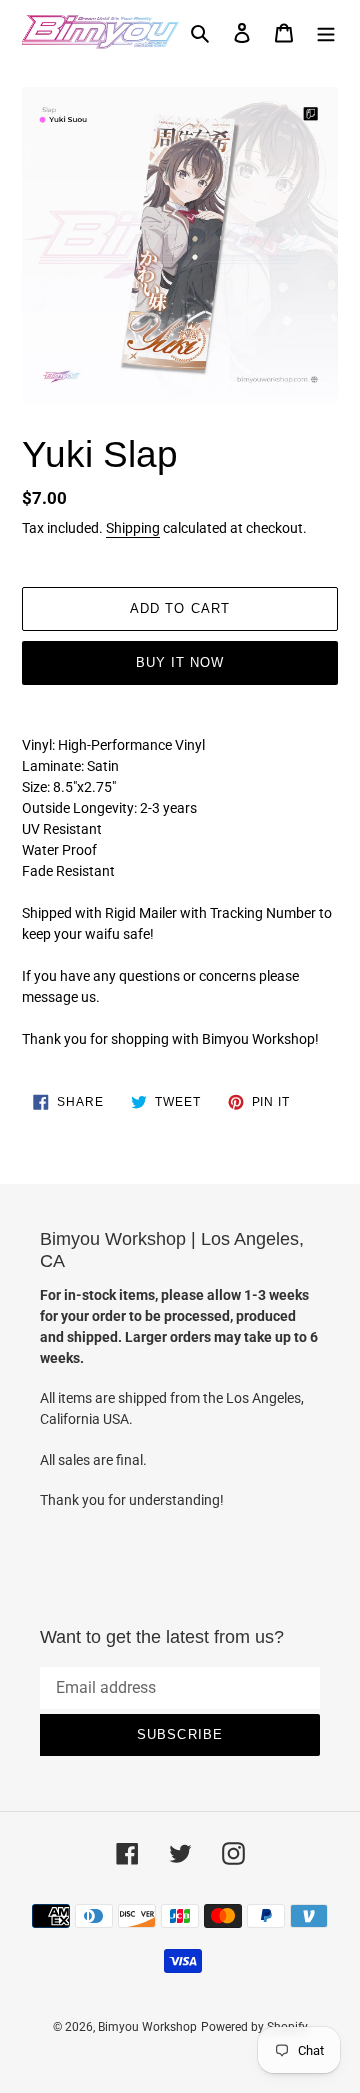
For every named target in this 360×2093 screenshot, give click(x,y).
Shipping (133, 528)
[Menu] (326, 32)
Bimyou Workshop (147, 2027)
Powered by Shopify (254, 2027)
